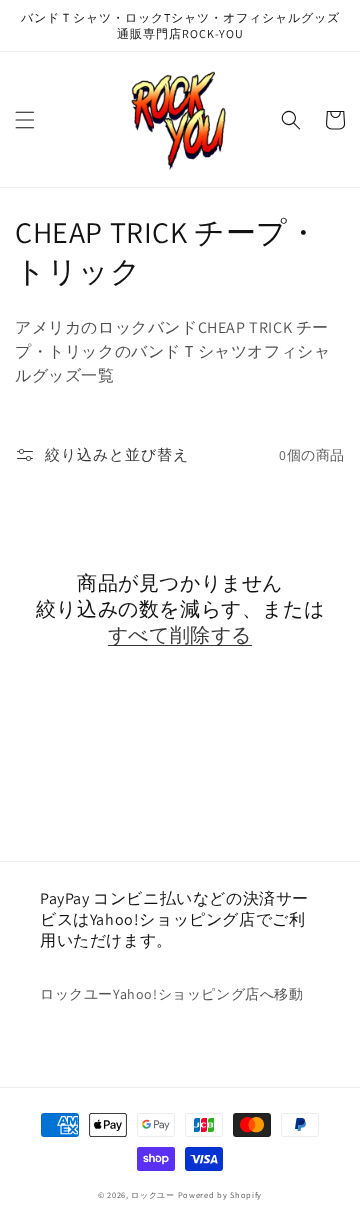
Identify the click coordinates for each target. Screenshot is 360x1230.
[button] (25, 120)
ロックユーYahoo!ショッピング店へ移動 (172, 994)
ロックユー (153, 1194)
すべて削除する (180, 635)
